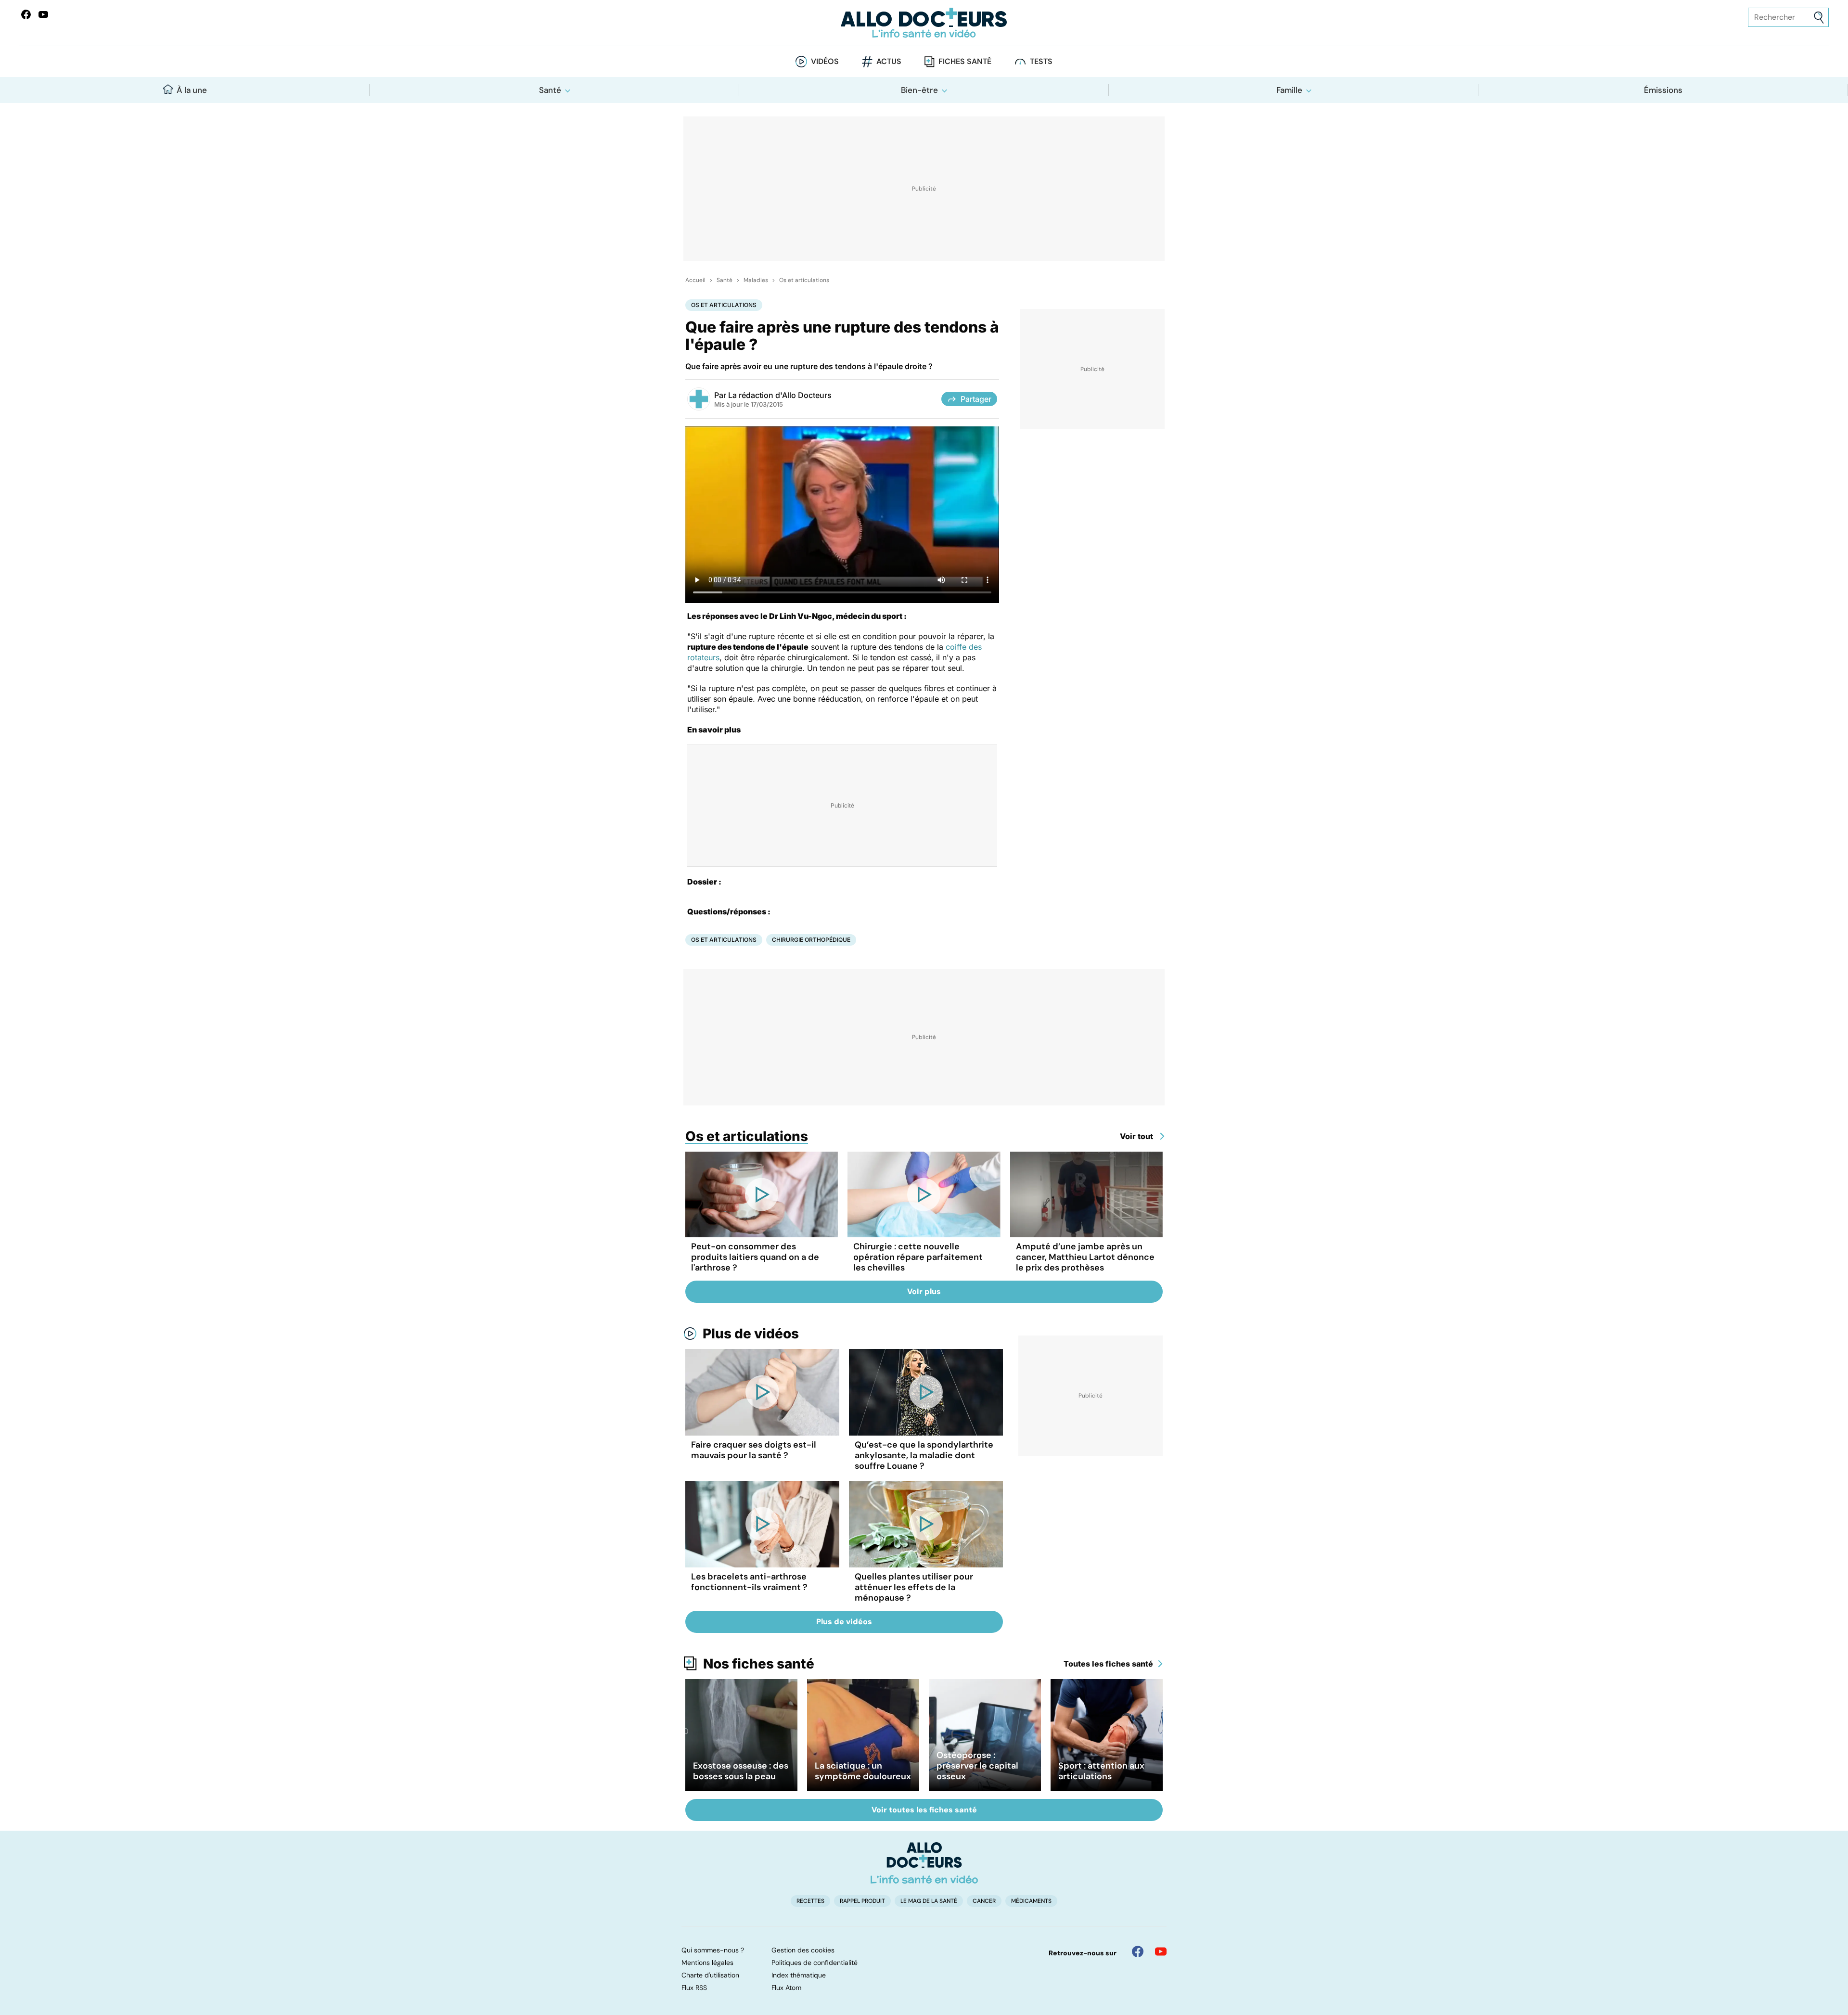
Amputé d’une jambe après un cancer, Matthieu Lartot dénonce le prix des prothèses (1085, 1257)
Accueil (695, 280)
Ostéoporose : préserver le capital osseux (977, 1766)
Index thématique (799, 1975)
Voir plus (924, 1291)
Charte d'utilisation (710, 1975)
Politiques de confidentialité (815, 1963)
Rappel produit (862, 1901)
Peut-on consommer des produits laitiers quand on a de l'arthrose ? (755, 1257)
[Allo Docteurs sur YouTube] (43, 14)
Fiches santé (965, 61)
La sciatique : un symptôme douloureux (863, 1771)
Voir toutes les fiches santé (924, 1810)
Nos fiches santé (759, 1664)
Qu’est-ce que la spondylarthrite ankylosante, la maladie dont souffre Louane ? (924, 1455)
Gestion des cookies (803, 1950)
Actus (889, 61)
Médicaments (1031, 1901)
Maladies (756, 280)
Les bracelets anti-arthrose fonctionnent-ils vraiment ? (749, 1582)
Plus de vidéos (751, 1334)
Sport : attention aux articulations (1101, 1771)
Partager (976, 399)
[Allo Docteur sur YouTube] (1161, 1951)
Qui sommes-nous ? (713, 1950)
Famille (1289, 90)
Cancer (984, 1901)
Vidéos (825, 61)
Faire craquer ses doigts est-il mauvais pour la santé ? (754, 1450)
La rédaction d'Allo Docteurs (780, 395)
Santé (550, 90)
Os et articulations (804, 280)
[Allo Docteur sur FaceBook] (26, 14)
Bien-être (919, 90)
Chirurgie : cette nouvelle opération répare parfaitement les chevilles (918, 1257)
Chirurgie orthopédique (811, 940)
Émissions (1663, 90)
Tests (1041, 61)
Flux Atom (786, 1988)
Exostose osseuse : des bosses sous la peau (741, 1771)
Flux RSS (694, 1988)
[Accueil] (924, 1863)
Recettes (810, 1901)
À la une (192, 90)
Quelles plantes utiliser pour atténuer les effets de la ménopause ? (914, 1587)
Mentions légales (707, 1963)
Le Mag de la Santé (929, 1901)
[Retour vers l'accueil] (924, 23)
